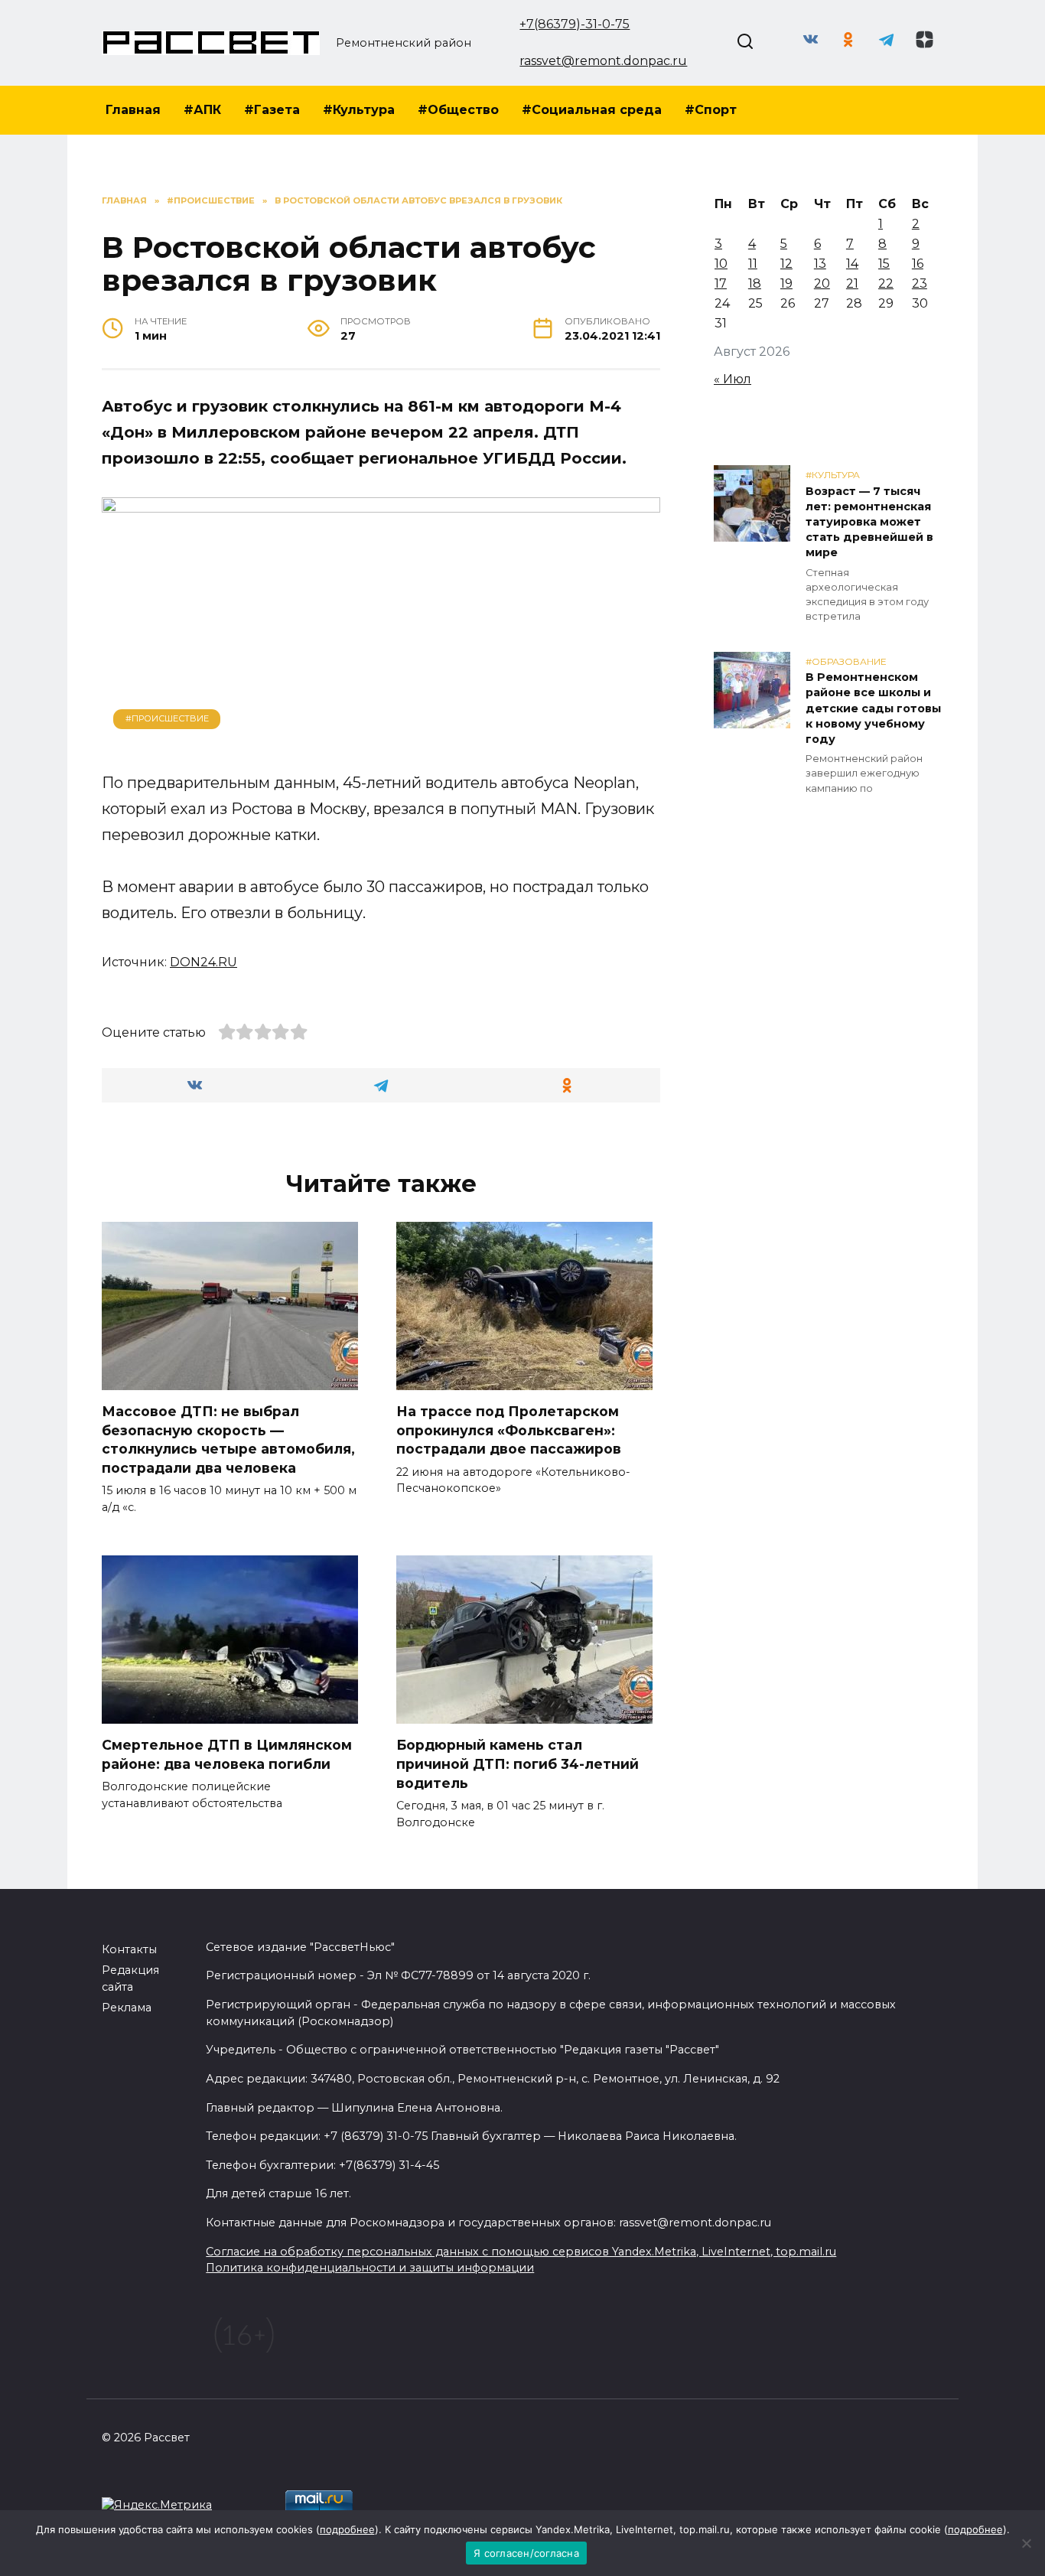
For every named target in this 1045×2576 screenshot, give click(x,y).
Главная (133, 110)
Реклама (127, 2008)
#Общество (458, 110)
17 (721, 283)
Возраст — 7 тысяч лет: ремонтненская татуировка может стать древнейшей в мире (869, 522)
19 (786, 283)
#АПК (202, 110)
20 (822, 283)
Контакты (129, 1949)
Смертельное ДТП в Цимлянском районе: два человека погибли (227, 1754)
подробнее (347, 2529)
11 (753, 264)
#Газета (272, 110)
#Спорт (711, 110)
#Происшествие (167, 718)
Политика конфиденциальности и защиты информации (370, 2268)
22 (886, 283)
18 (755, 283)
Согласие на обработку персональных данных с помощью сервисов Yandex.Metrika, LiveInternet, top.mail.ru (521, 2252)
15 (884, 264)
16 (918, 264)
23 (920, 283)
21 (852, 283)
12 (786, 264)
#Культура (359, 110)
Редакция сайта (130, 1978)
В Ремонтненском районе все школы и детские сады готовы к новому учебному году (873, 709)
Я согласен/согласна (526, 2553)
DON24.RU (203, 962)
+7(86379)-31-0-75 (575, 24)
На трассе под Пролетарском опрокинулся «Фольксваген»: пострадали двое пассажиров (509, 1430)
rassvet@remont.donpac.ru (603, 61)
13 (820, 264)
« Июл (732, 379)
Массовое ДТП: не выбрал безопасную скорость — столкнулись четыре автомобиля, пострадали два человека (228, 1439)
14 (852, 264)
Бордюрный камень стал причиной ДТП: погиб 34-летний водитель (518, 1763)
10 (721, 264)
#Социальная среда (592, 110)
